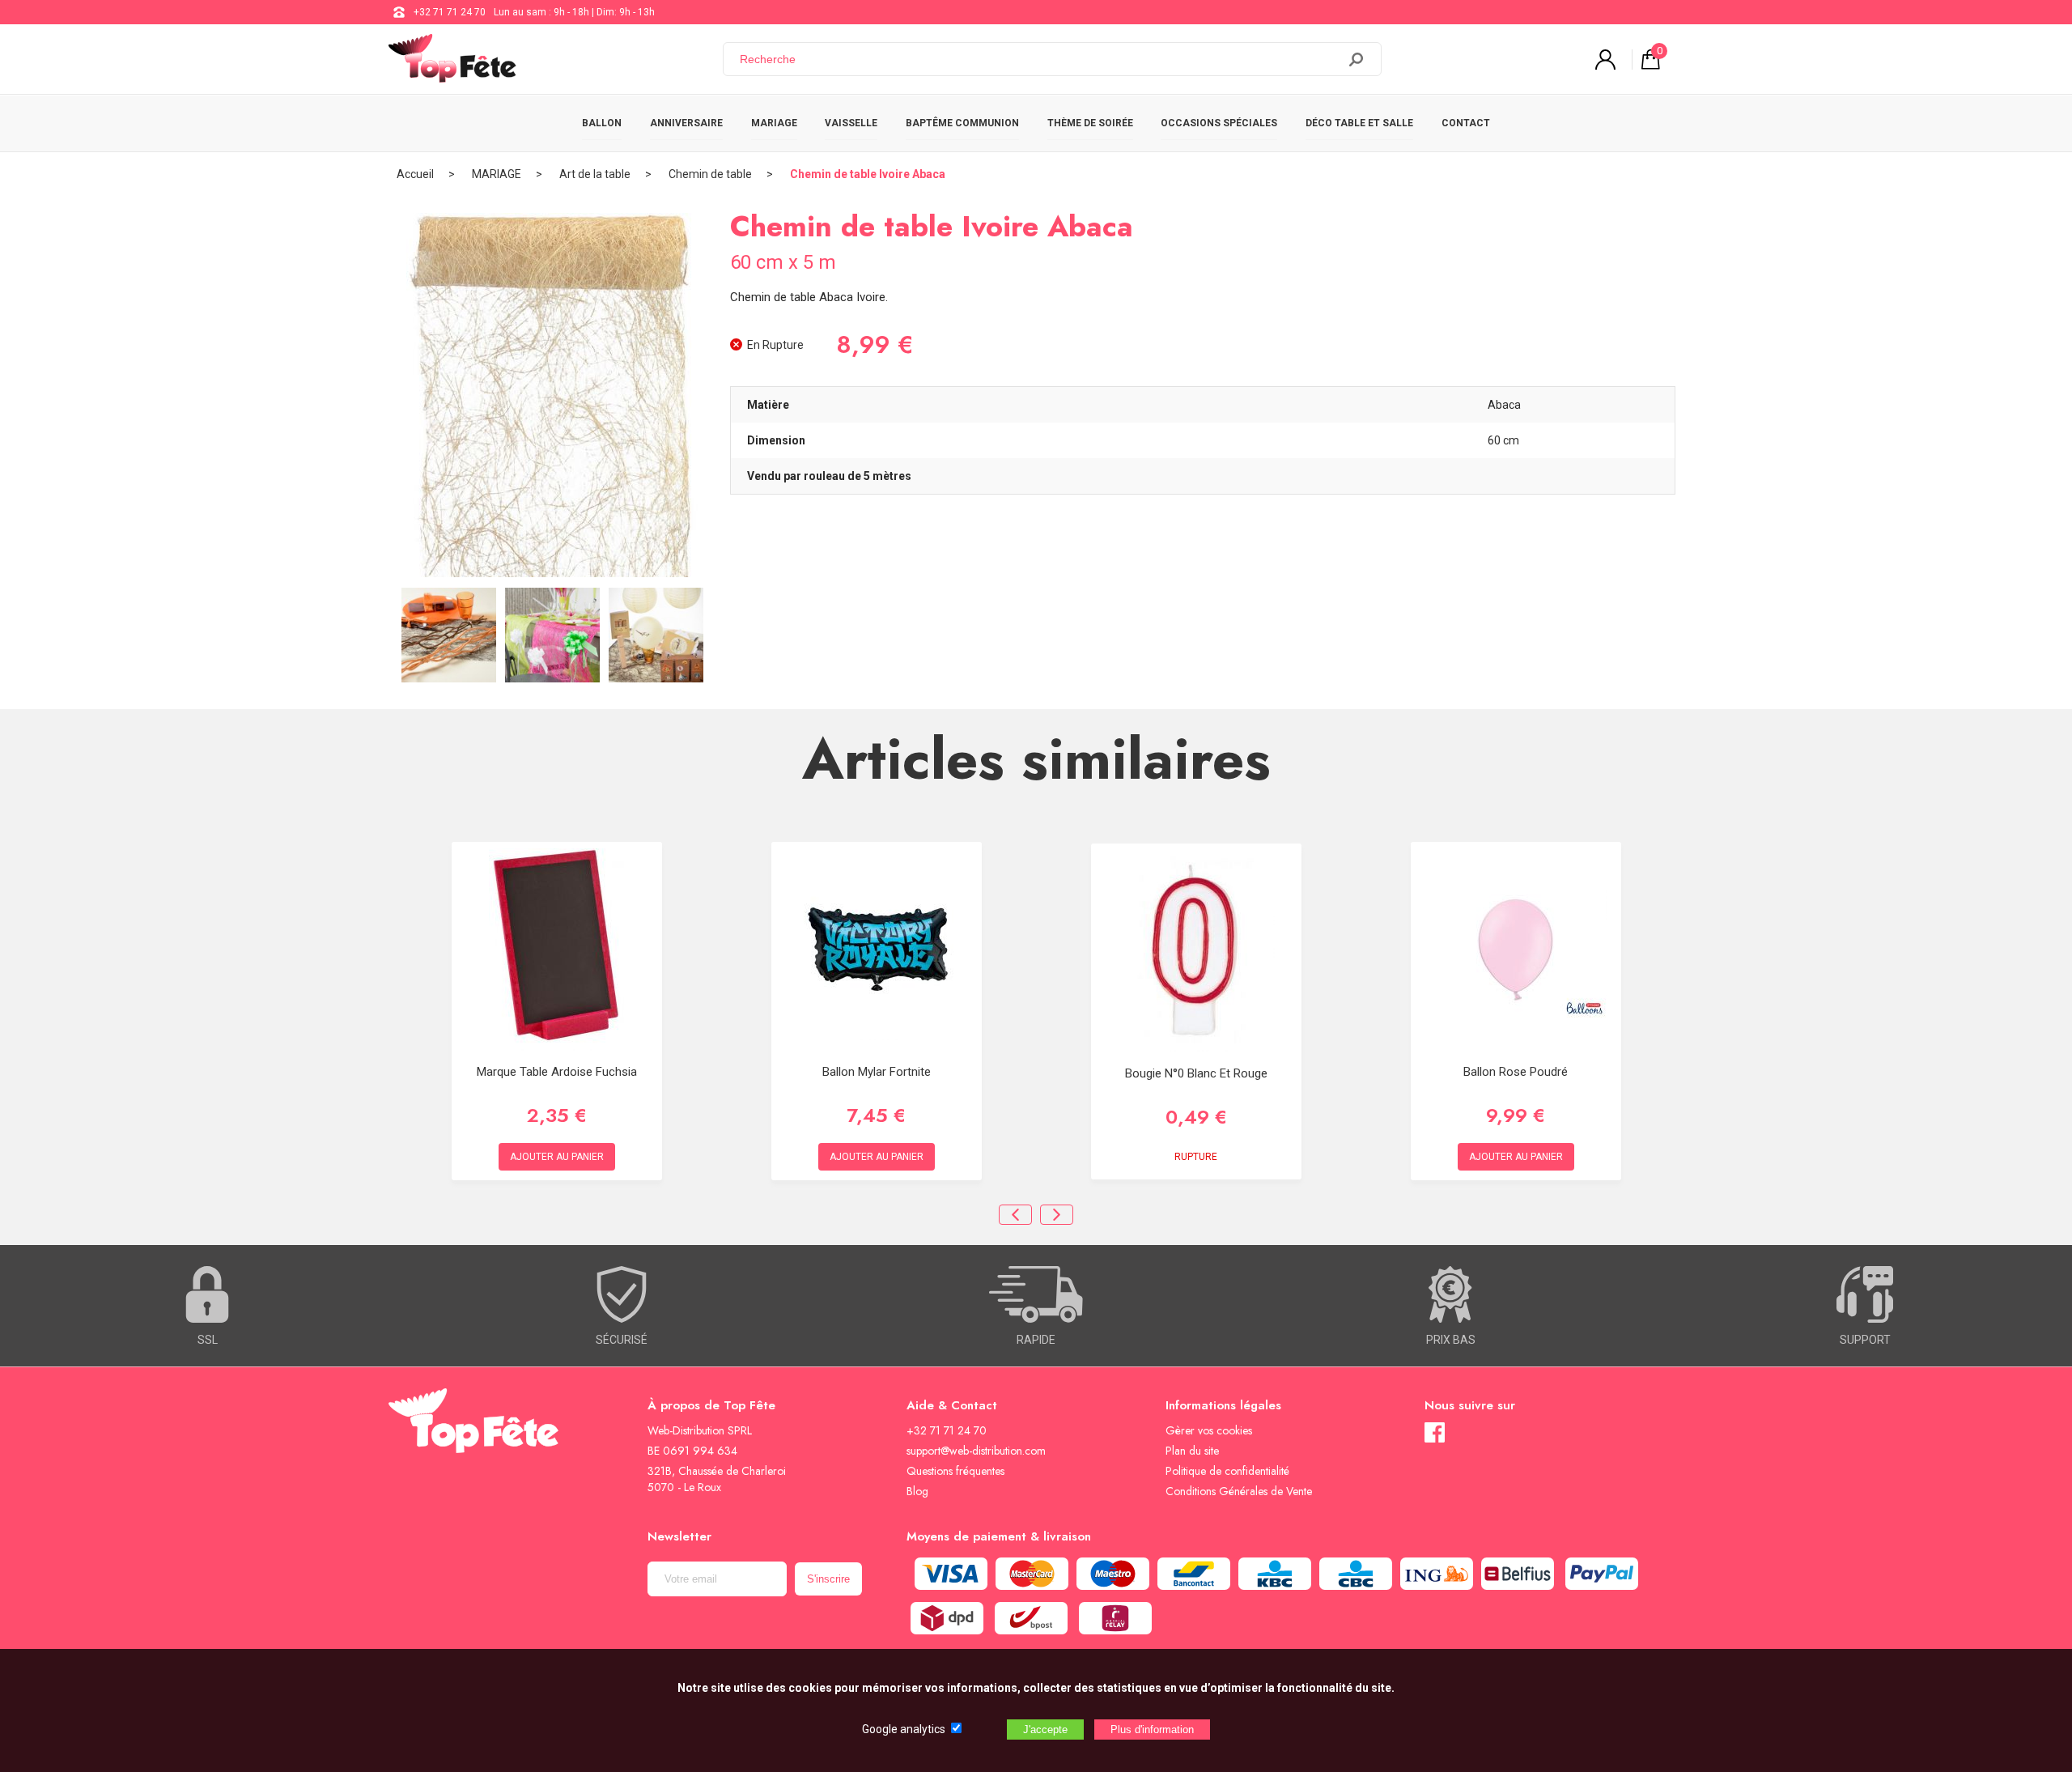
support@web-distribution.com (976, 1451)
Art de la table (595, 174)
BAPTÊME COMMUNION (962, 123)
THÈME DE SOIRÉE (1090, 123)
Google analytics (904, 1729)
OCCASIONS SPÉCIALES (1219, 123)
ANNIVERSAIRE (686, 123)
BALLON (602, 123)
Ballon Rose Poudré (1516, 1072)
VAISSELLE (851, 123)
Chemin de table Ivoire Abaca (868, 174)
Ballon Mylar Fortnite (877, 1072)
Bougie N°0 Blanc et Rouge (1196, 1073)
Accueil (415, 174)
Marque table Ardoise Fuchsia (557, 1072)
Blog (917, 1491)
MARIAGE (774, 123)
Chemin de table (710, 174)
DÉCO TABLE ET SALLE (1359, 123)
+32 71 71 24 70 (450, 12)
